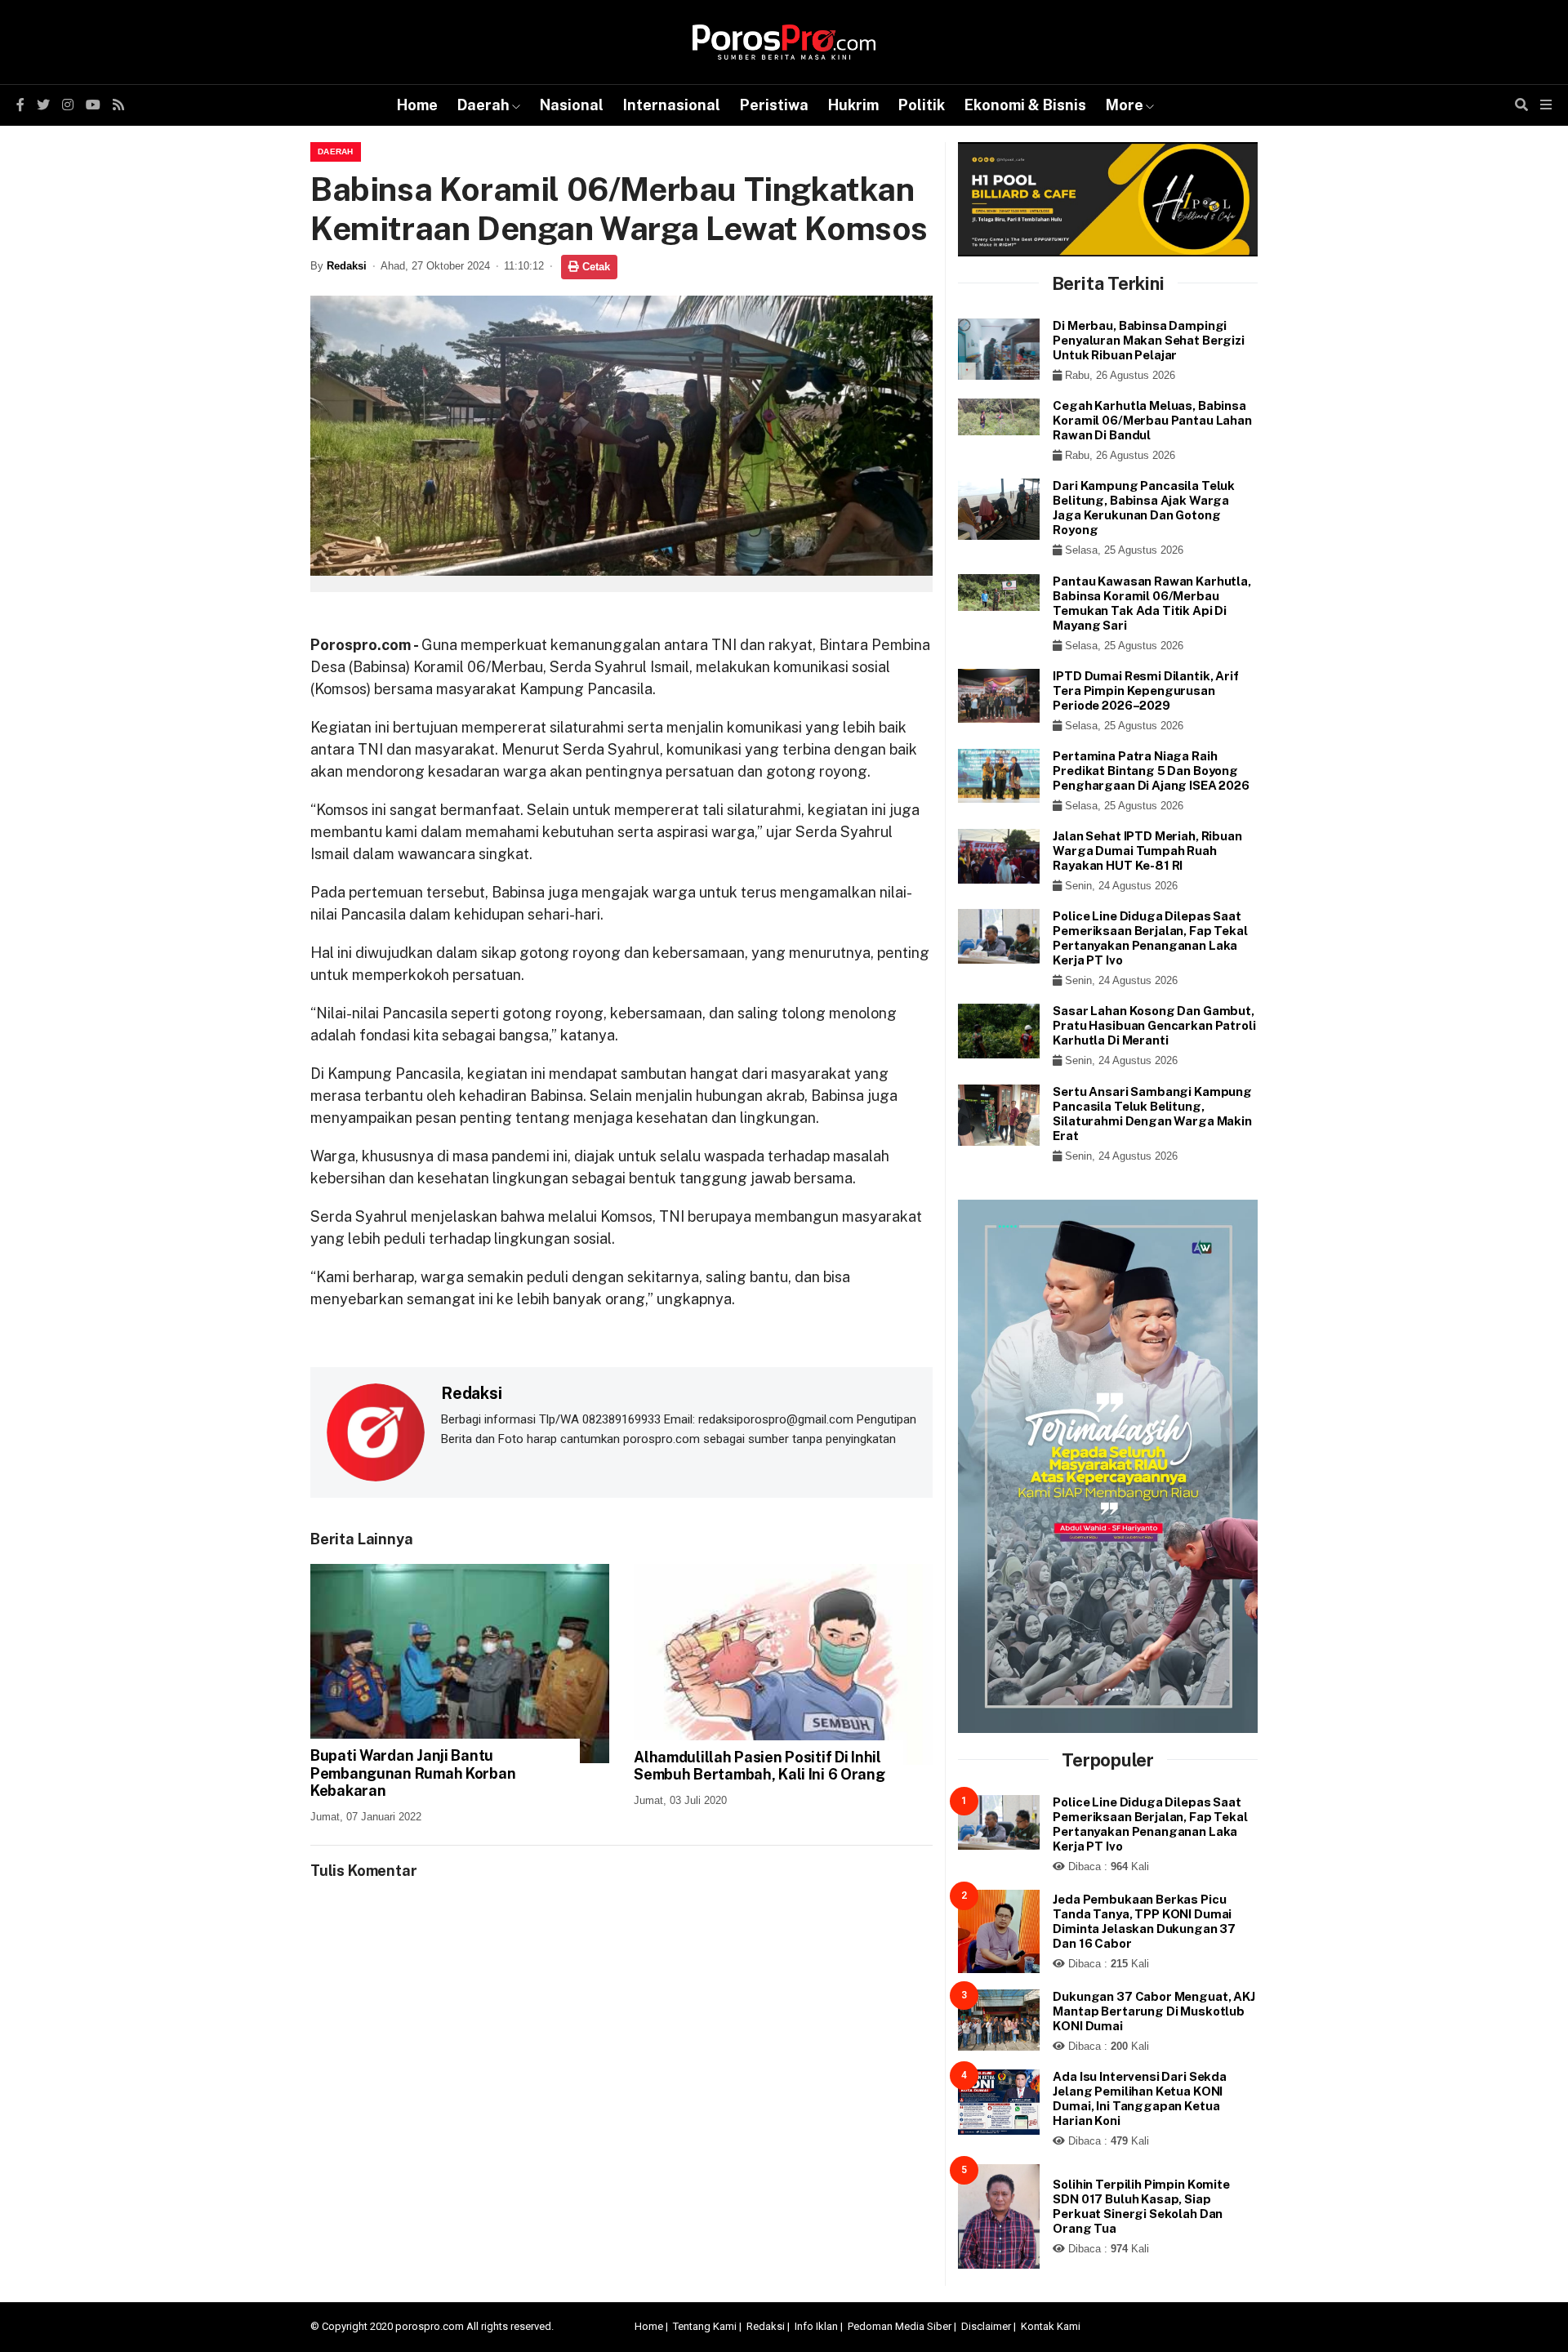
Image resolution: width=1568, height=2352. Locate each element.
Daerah (483, 105)
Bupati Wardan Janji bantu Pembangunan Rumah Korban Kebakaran (413, 1773)
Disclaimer (986, 2326)
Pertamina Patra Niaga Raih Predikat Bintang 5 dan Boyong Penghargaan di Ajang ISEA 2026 (1151, 771)
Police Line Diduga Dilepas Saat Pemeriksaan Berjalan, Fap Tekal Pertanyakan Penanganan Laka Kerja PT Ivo (1150, 938)
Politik (922, 105)
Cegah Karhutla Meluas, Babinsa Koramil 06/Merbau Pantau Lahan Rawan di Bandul (1152, 420)
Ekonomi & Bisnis (1025, 105)
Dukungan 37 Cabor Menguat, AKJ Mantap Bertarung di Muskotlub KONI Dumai (1154, 2011)
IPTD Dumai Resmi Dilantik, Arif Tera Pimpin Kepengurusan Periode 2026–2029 (1145, 690)
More (1125, 105)
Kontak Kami (1051, 2326)
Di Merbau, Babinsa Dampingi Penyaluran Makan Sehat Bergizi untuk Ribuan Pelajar (1149, 340)
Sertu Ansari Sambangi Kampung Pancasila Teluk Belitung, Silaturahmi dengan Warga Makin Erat (1152, 1114)
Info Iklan (816, 2326)
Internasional (672, 105)
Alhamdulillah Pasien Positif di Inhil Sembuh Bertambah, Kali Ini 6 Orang (759, 1766)
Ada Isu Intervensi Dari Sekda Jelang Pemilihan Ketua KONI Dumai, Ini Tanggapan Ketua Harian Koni (1140, 2098)
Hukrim (853, 105)
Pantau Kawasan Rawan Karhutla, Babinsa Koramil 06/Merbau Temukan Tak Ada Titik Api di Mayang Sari (1152, 603)
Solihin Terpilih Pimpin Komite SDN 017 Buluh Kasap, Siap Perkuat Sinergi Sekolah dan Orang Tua (1141, 2206)
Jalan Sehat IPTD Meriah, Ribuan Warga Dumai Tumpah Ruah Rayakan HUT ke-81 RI (1147, 851)
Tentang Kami (705, 2326)
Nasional (572, 105)
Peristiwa (774, 105)
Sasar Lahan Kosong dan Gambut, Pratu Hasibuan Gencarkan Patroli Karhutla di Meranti (1154, 1025)
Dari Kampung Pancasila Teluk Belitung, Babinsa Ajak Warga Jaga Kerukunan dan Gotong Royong (1144, 508)
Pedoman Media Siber (900, 2326)
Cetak (595, 267)
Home (417, 105)
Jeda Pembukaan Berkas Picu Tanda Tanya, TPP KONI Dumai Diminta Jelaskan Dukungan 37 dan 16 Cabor (1144, 1921)
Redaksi (347, 266)
